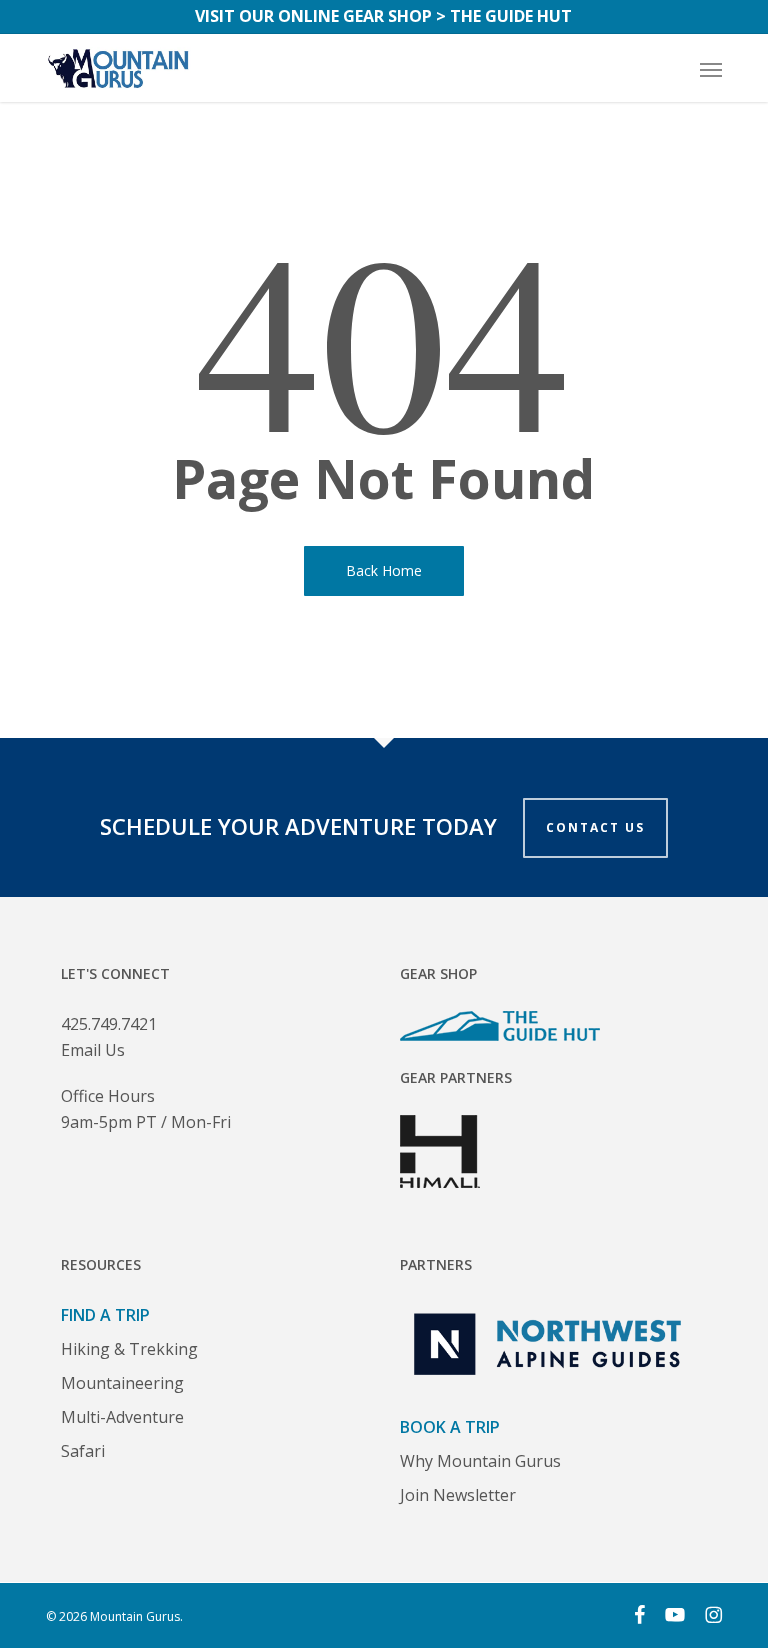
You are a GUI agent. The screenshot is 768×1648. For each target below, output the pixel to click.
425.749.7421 (109, 1024)
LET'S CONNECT (115, 973)
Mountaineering (122, 1383)
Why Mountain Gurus (480, 1461)
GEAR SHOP (438, 973)
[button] (711, 69)
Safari (83, 1451)
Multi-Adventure (122, 1417)
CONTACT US (595, 827)
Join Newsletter (458, 1495)
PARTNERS (436, 1264)
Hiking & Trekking (129, 1349)
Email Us (93, 1050)
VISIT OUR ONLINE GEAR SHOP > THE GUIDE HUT (383, 16)
